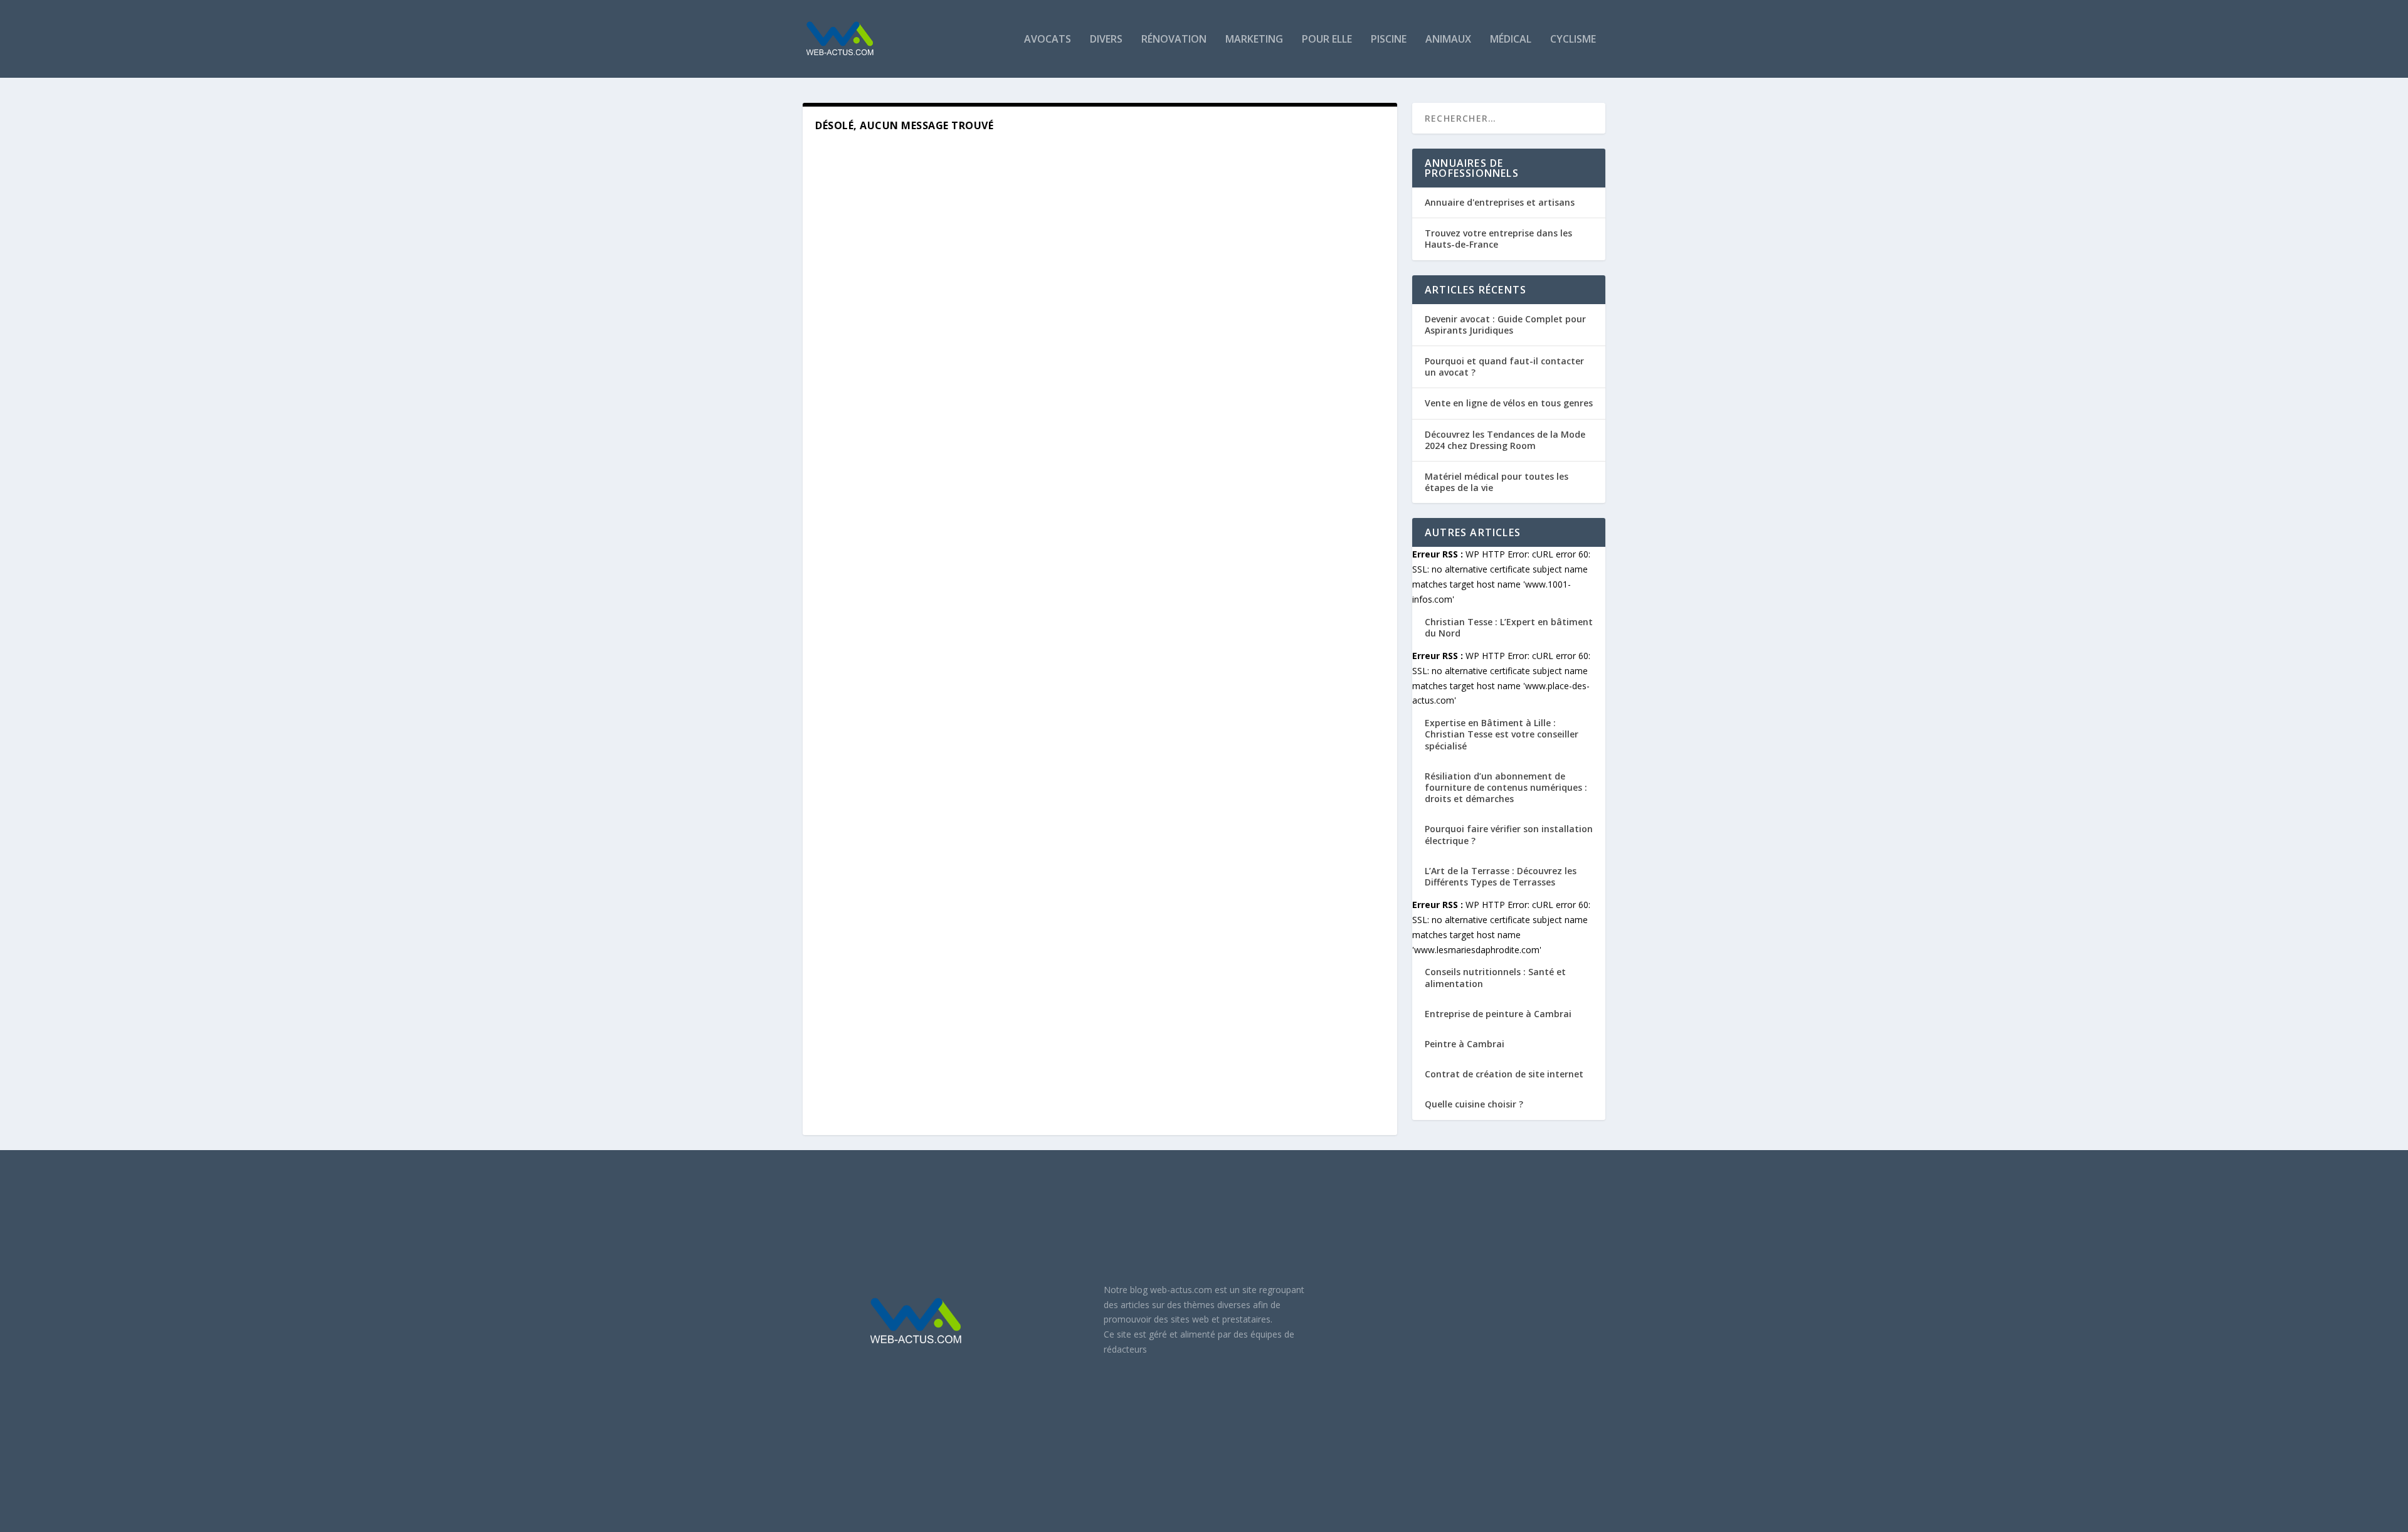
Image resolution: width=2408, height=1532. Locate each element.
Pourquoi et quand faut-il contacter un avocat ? (1504, 367)
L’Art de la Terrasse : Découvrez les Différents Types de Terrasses (1501, 876)
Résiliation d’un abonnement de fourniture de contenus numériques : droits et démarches (1506, 787)
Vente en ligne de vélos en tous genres (1509, 403)
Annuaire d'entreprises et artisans (1500, 202)
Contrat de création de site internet (1504, 1074)
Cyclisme (1573, 40)
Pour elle (1327, 40)
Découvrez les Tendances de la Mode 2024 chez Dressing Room (1505, 440)
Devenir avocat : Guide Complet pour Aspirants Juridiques (1505, 325)
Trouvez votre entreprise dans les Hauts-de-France (1498, 239)
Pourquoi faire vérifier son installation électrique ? (1509, 834)
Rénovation (1174, 40)
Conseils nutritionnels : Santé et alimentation (1495, 977)
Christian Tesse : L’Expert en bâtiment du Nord (1509, 627)
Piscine (1389, 40)
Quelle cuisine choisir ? (1474, 1104)
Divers (1106, 40)
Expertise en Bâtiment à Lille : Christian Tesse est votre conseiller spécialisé (1502, 734)
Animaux (1448, 40)
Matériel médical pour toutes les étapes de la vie (1497, 482)
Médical (1511, 40)
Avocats (1048, 40)
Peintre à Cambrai (1465, 1044)
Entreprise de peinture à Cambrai (1498, 1014)
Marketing (1254, 40)
